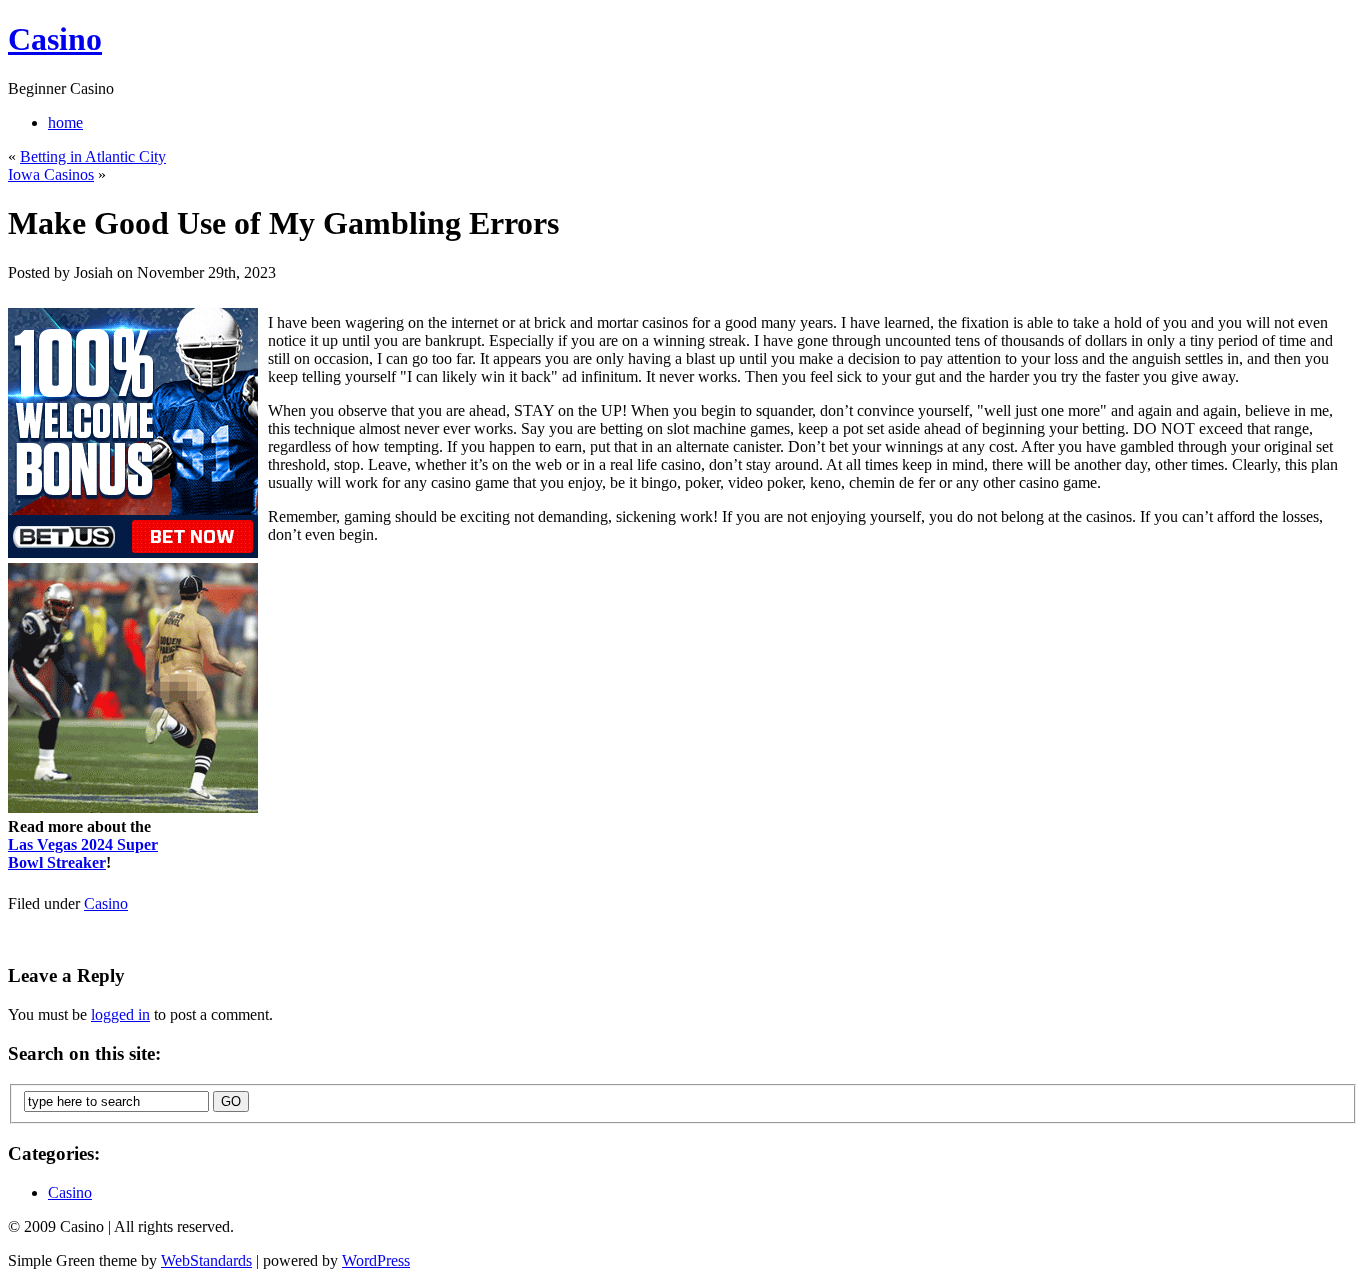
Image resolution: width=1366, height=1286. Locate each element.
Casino (55, 39)
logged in (120, 1014)
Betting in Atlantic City (93, 156)
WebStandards (206, 1260)
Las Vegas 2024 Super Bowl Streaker (83, 853)
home (65, 122)
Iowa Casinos (51, 174)
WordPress (376, 1260)
